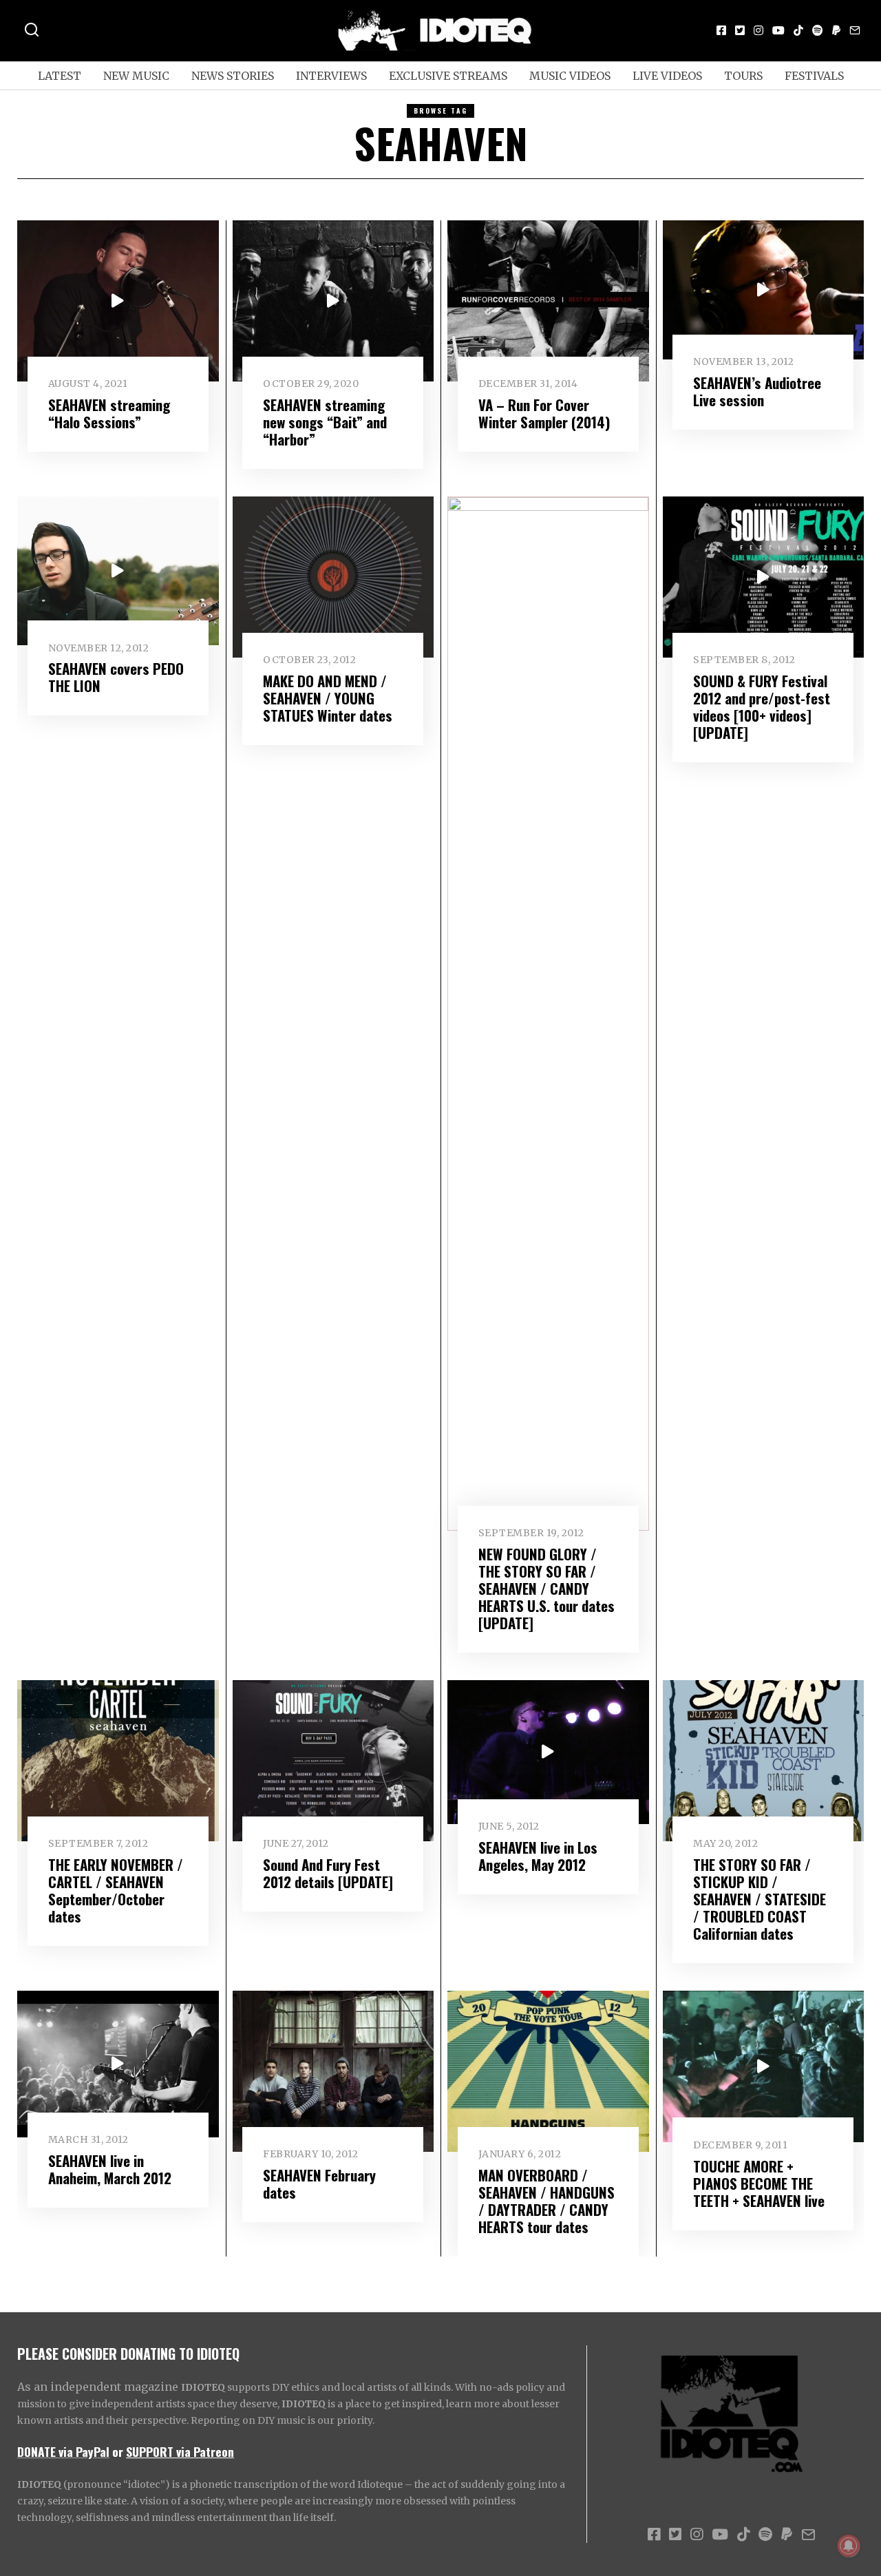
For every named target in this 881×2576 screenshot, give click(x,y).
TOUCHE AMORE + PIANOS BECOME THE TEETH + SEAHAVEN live (759, 2183)
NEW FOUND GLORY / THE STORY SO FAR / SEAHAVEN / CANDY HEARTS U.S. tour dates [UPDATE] (546, 1588)
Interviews (331, 76)
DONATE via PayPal (63, 2451)
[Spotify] (818, 30)
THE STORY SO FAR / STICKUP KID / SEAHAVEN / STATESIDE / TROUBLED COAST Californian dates (760, 1899)
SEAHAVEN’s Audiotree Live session (757, 391)
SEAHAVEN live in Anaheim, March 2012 (110, 2169)
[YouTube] (778, 30)
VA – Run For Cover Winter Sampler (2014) (544, 413)
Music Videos (570, 76)
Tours (743, 76)
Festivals (814, 76)
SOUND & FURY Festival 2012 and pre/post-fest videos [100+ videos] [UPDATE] (762, 706)
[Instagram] (758, 30)
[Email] (855, 30)
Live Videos (667, 76)
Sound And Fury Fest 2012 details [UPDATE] (328, 1873)
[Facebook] (721, 30)
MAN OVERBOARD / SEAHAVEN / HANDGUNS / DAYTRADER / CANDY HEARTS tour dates (546, 2201)
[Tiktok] (798, 30)
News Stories (233, 76)
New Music (136, 76)
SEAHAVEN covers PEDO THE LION (116, 677)
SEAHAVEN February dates (319, 2184)
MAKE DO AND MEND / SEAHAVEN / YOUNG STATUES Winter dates (328, 698)
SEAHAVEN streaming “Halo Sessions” (109, 413)
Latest (60, 76)
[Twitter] (740, 30)
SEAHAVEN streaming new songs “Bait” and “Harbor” (325, 422)
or (118, 2451)
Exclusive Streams (448, 76)
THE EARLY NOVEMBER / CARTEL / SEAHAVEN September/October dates (116, 1890)
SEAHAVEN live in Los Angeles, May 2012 (538, 1856)
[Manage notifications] (849, 2546)
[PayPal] (836, 30)
